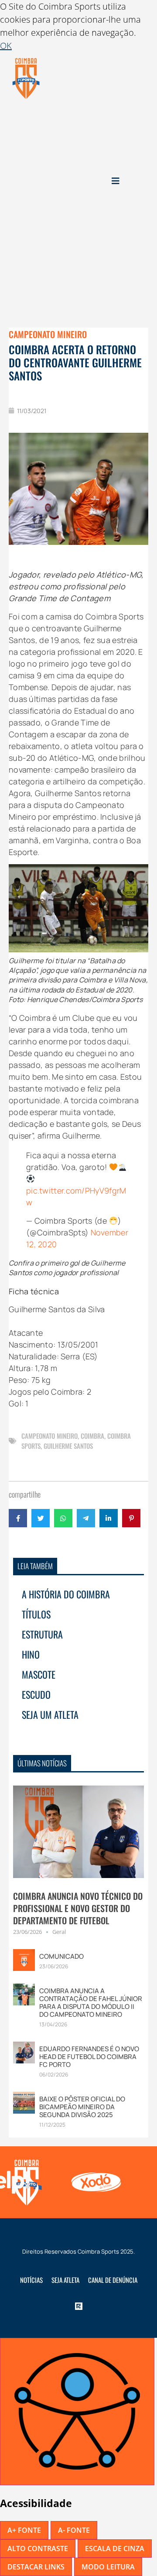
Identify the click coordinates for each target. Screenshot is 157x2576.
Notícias (31, 2280)
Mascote (39, 1674)
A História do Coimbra (66, 1594)
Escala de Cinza (115, 2549)
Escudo (36, 1694)
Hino (31, 1654)
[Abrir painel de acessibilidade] (77, 2412)
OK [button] (6, 46)
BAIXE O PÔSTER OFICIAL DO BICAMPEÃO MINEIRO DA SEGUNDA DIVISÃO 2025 (82, 2107)
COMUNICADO (61, 1956)
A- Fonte (74, 2530)
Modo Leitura (108, 2567)
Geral (59, 1932)
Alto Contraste (38, 2549)
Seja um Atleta (50, 1714)
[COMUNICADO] (24, 1959)
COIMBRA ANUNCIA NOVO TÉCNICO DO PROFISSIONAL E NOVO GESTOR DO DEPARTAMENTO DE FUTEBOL (78, 1908)
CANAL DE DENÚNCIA (113, 2280)
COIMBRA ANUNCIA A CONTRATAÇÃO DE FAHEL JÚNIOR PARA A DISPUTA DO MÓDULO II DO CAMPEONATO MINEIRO (91, 2003)
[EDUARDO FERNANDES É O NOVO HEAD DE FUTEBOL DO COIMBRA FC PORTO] (24, 2052)
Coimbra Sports (98, 2251)
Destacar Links (36, 2567)
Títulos (36, 1614)
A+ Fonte (24, 2530)
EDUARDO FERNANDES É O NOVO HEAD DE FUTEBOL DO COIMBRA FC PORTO (89, 2057)
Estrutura (42, 1634)
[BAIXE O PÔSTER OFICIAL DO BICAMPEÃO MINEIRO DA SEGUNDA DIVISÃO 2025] (24, 2102)
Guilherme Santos (68, 1446)
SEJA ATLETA (65, 2280)
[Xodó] (94, 2182)
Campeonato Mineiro (48, 334)
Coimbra (92, 1436)
